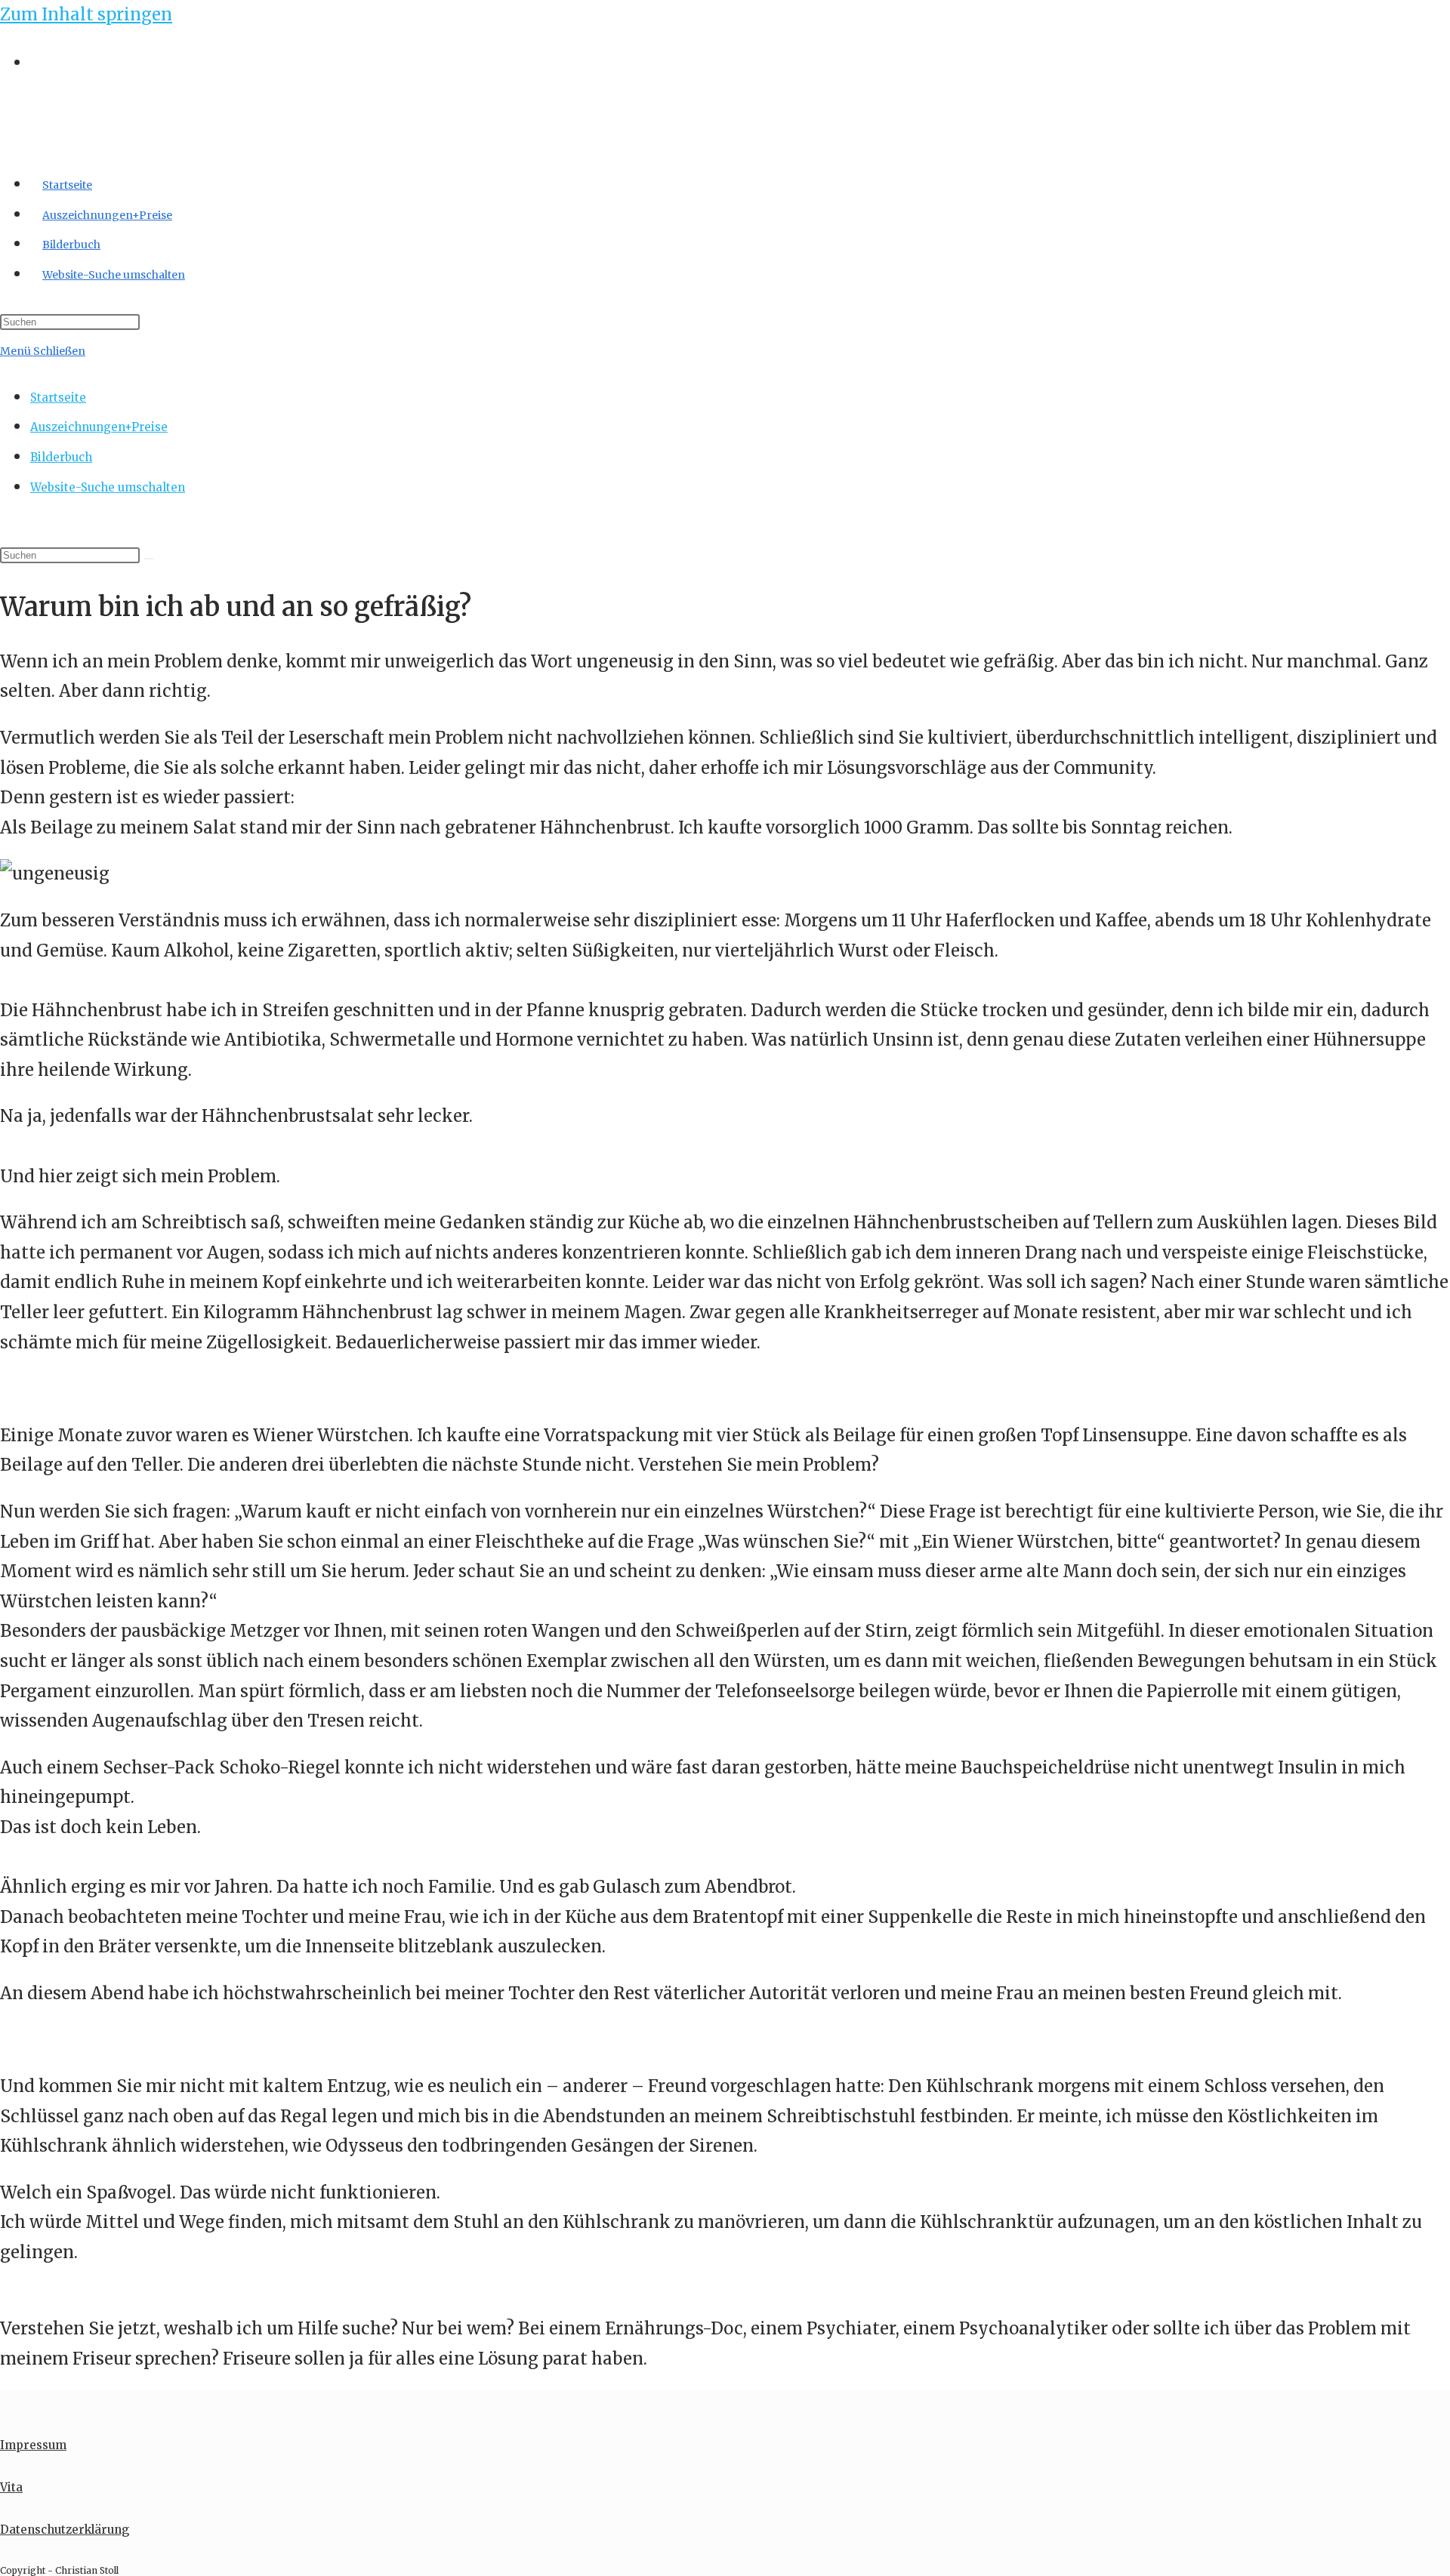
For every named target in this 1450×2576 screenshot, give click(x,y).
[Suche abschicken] (149, 559)
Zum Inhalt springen (86, 14)
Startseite (58, 397)
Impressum (33, 2445)
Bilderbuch (61, 457)
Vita (11, 2487)
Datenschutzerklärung (65, 2530)
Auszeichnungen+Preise (99, 427)
